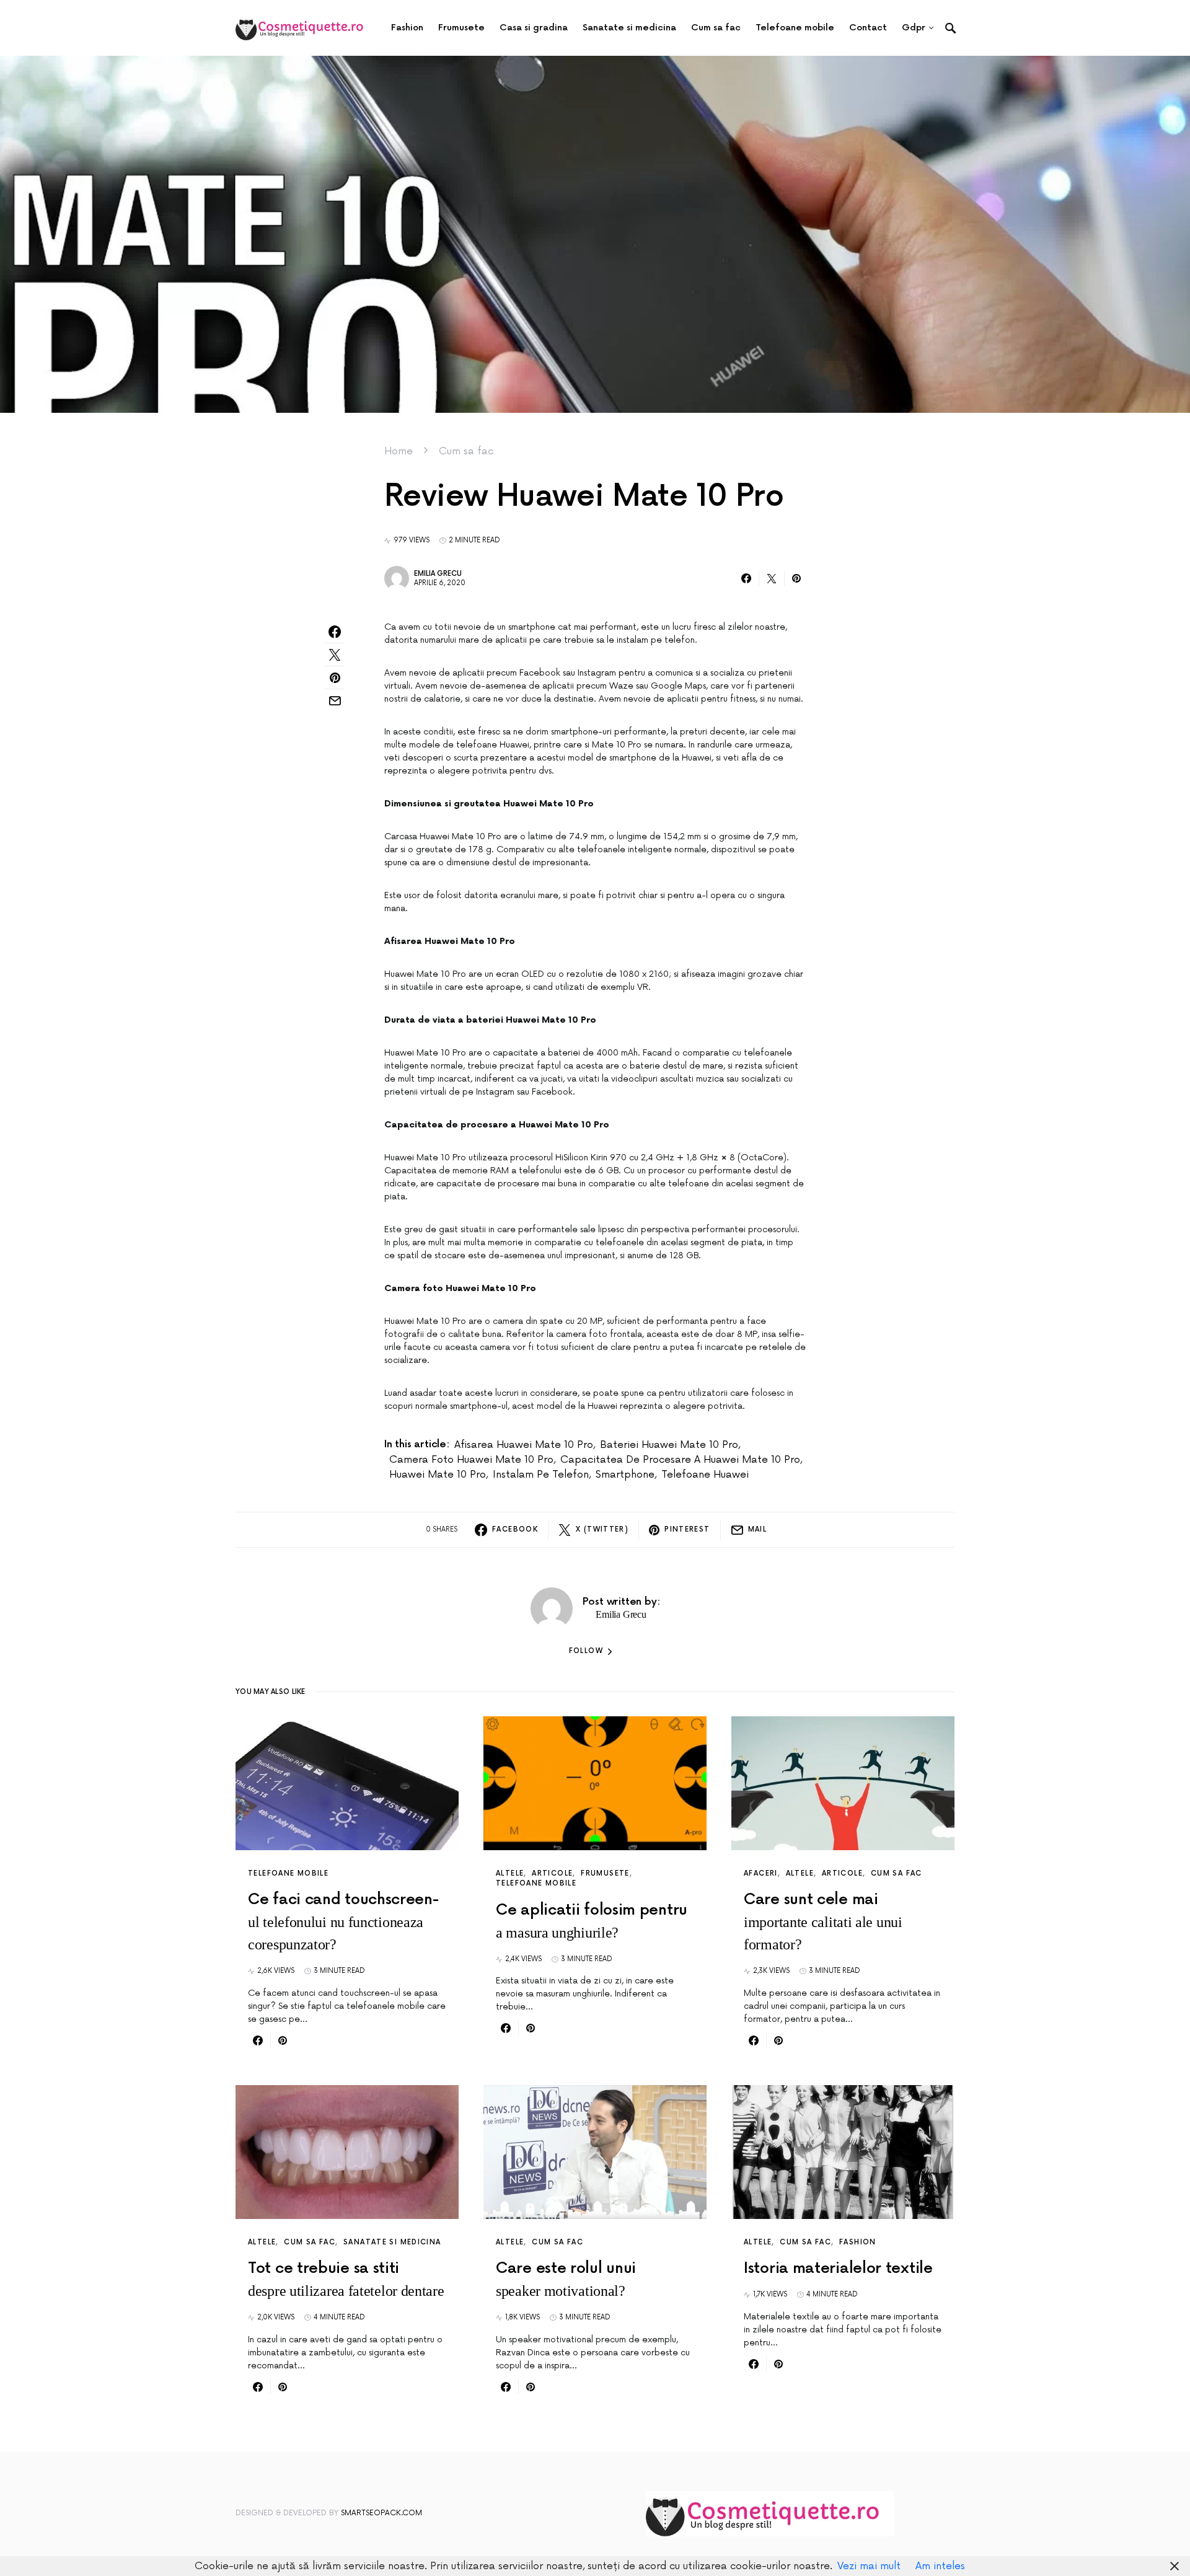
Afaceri (761, 1873)
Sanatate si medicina (392, 2242)
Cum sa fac (466, 451)
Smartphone (625, 1475)
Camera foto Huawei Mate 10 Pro (471, 1460)
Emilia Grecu (438, 574)
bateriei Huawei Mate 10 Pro (669, 1445)
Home (399, 451)
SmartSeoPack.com (381, 2513)
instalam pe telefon (541, 1475)
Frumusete (605, 1873)
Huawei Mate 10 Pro (438, 1475)
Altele (510, 1873)
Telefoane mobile (288, 1873)
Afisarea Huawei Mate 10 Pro (524, 1445)
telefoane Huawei (705, 1475)
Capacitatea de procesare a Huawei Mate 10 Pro (680, 1460)
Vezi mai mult (869, 2566)
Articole (552, 1873)
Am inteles (940, 2566)
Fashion (858, 2242)
